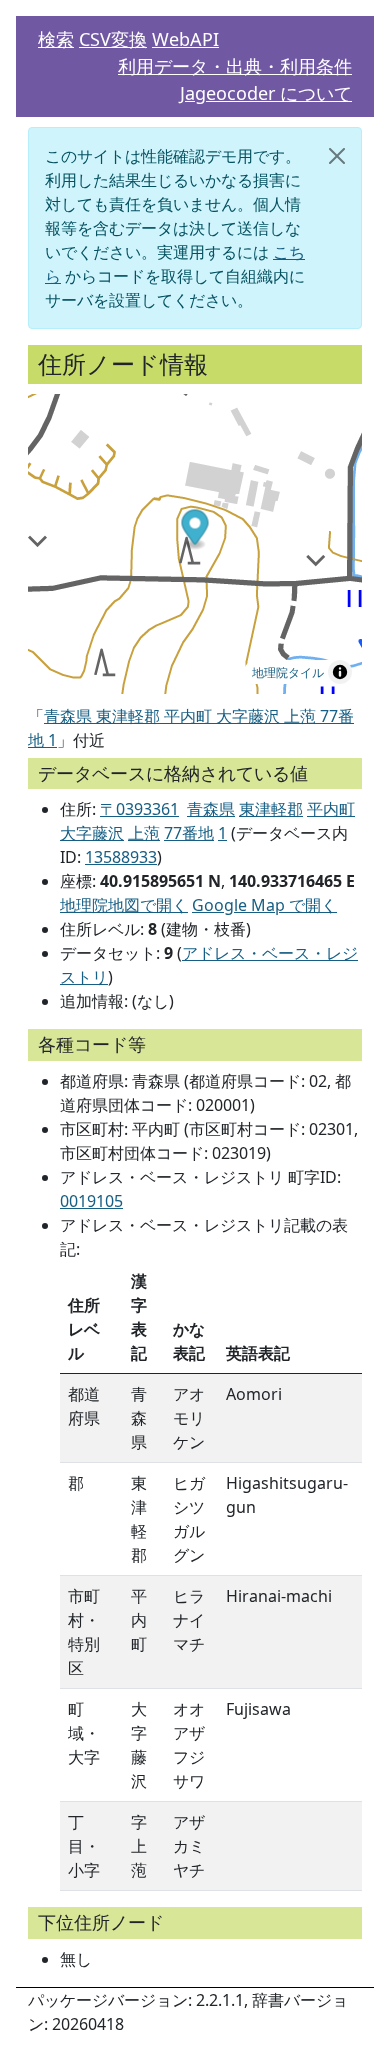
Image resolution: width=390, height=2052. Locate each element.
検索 (56, 39)
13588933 (121, 857)
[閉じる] (337, 156)
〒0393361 (139, 809)
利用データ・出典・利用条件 (235, 66)
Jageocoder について (266, 93)
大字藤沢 (92, 833)
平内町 (331, 809)
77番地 (189, 833)
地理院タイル (288, 671)
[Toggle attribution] (340, 672)
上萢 (144, 833)
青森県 (211, 809)
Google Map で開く (264, 905)
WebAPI (185, 39)
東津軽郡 (271, 809)
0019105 (91, 1201)
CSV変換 (113, 39)
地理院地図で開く (124, 905)
